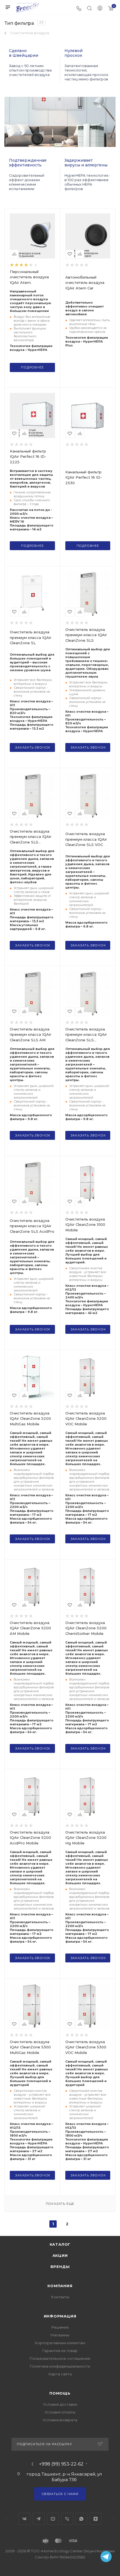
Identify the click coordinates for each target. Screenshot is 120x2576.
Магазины (60, 2335)
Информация (60, 2316)
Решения (60, 2327)
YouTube (53, 2519)
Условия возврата (60, 2420)
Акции (60, 2255)
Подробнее (32, 367)
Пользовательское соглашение (60, 2358)
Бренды (60, 2267)
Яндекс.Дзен (96, 2519)
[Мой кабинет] (100, 9)
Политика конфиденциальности (60, 2366)
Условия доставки (60, 2404)
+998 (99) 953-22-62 (61, 2464)
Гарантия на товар (60, 2351)
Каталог (60, 2244)
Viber (67, 2519)
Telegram (39, 2519)
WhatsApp (81, 2519)
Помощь (60, 2393)
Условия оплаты (60, 2412)
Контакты (60, 2297)
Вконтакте (24, 2519)
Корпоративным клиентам (60, 2343)
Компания (60, 2286)
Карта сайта (60, 2374)
